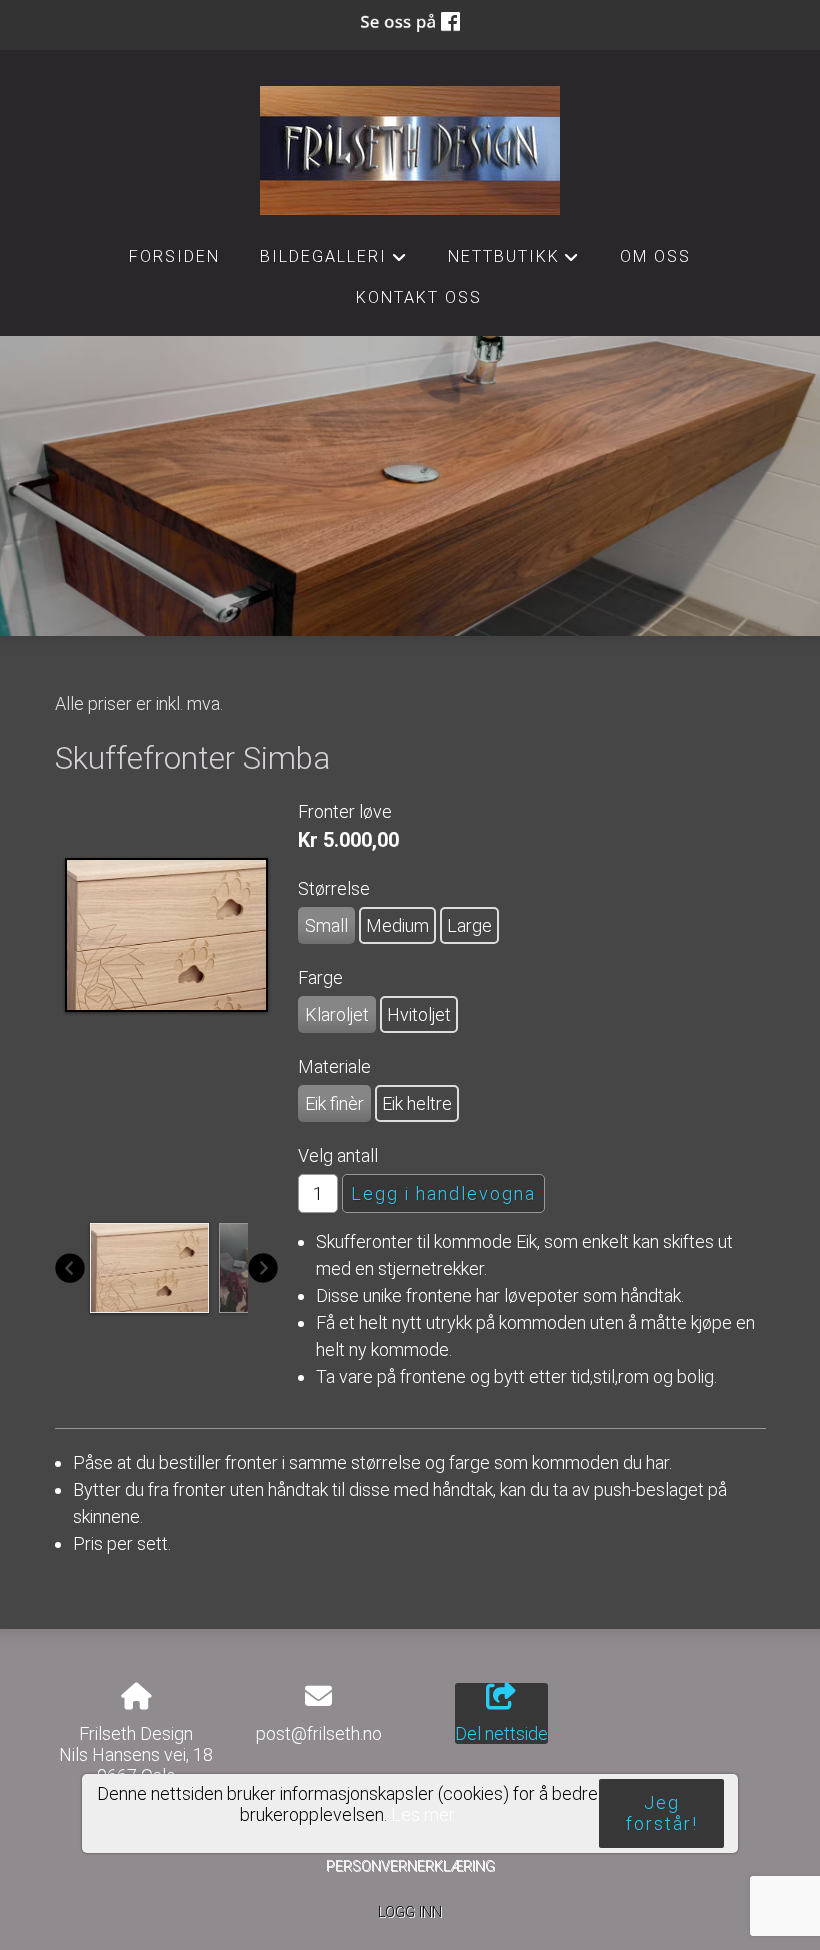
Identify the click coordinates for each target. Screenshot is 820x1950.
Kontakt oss (419, 297)
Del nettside (501, 1733)
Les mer (423, 1814)
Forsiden (174, 256)
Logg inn (410, 1912)
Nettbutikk (514, 262)
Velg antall (338, 1155)
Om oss (655, 256)
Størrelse (334, 888)
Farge (320, 977)
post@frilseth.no (319, 1733)
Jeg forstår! (662, 1813)
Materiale (334, 1066)
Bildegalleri (333, 262)
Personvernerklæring (410, 1866)
